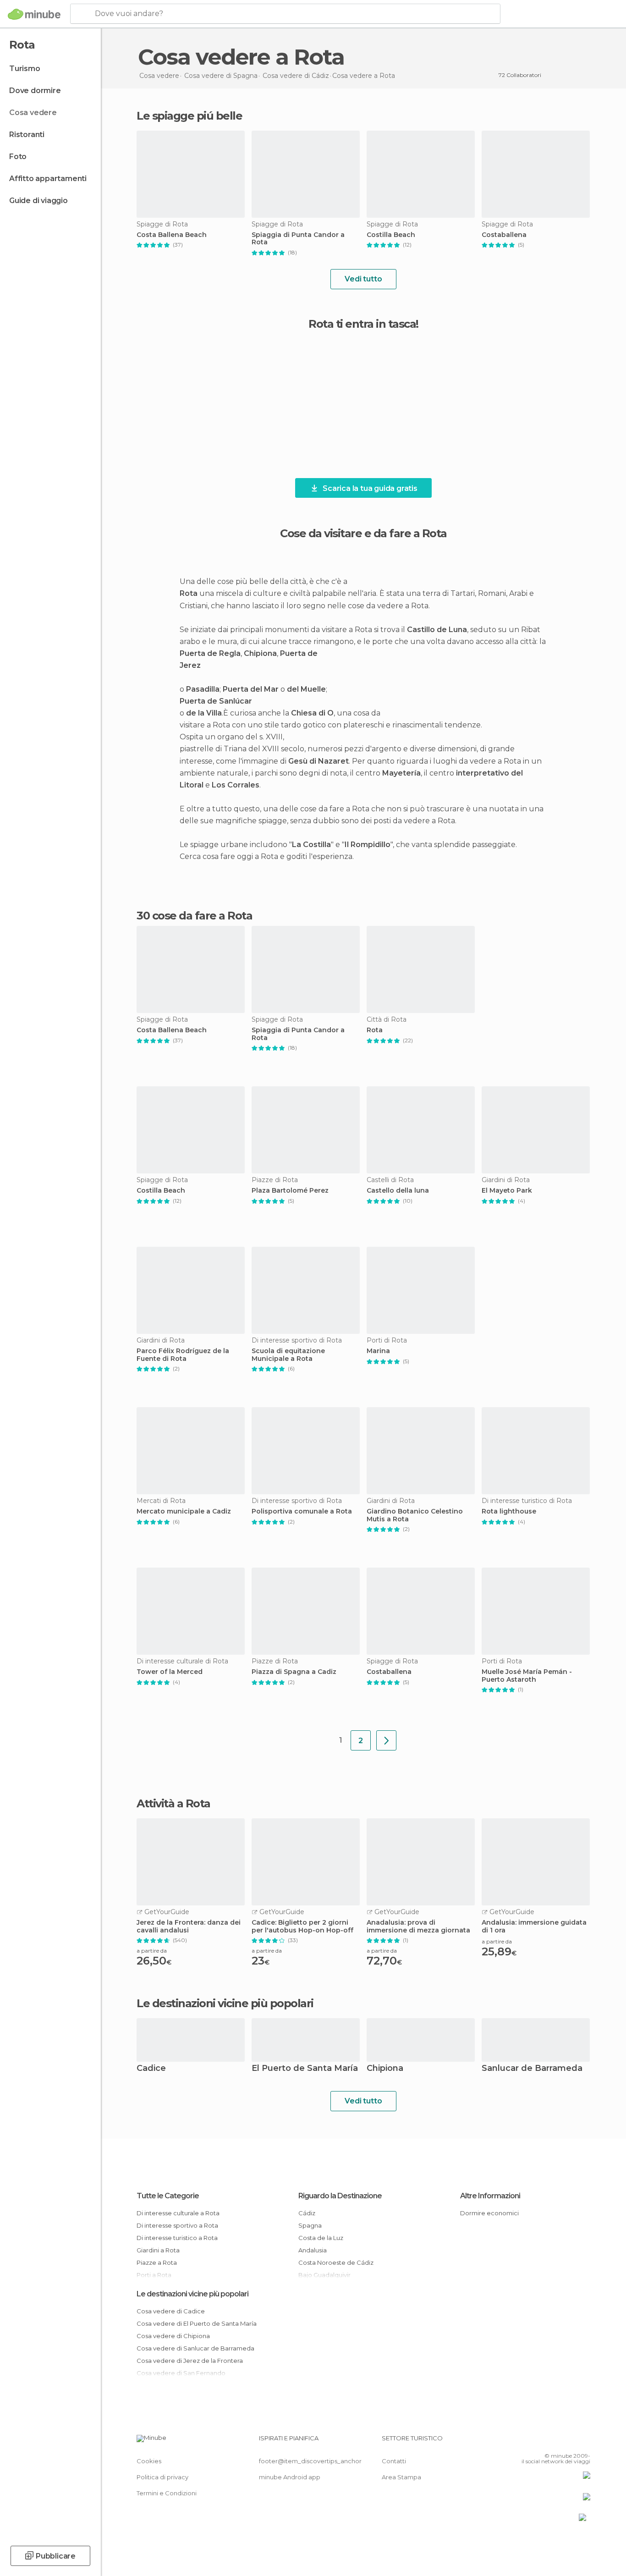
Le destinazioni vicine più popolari (225, 2004)
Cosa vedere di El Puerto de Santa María (197, 2323)
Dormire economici (489, 2213)
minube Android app (290, 2477)
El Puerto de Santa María (305, 2069)
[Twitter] (553, 2442)
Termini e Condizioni (167, 2493)
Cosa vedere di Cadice (171, 2311)
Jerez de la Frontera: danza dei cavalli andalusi (189, 1926)
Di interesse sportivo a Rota (177, 2225)
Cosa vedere (33, 113)
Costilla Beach (391, 235)
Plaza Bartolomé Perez (290, 1191)
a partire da (152, 1951)
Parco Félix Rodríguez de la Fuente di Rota (183, 1355)
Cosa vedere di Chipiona (173, 2336)
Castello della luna (398, 1191)
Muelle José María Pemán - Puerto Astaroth (527, 1676)
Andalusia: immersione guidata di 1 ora (534, 1926)
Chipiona (385, 2069)
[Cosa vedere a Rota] (386, 1740)
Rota (375, 1030)
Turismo (25, 69)
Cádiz (307, 2213)
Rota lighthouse (509, 1511)
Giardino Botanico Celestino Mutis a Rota (415, 1515)
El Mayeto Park (507, 1191)
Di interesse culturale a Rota (178, 2213)
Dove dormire (35, 91)
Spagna (310, 2225)
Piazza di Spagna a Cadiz (294, 1672)
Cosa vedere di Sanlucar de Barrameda (195, 2348)
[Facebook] (538, 2442)
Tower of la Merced (170, 1672)
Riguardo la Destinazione (340, 2196)
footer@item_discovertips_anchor (310, 2461)
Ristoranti (27, 135)
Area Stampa (401, 2477)
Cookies (149, 2461)
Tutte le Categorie (168, 2196)
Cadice (151, 2069)
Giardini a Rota (158, 2250)
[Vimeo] (568, 2442)
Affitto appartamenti (48, 179)
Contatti (394, 2461)
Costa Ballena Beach (172, 235)
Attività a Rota (173, 1804)
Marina (378, 1351)
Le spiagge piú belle (189, 116)
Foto (18, 157)
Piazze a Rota (157, 2262)
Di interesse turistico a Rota (177, 2238)
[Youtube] (583, 2442)
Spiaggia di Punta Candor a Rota (298, 239)
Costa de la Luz (321, 2238)
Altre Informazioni (490, 2196)
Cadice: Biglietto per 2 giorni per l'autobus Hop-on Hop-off (302, 1926)
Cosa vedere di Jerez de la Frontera (190, 2361)
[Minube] (34, 14)
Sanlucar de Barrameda (532, 2069)
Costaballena (504, 235)
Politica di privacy (162, 2477)
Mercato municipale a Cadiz (184, 1511)
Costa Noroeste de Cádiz (336, 2262)
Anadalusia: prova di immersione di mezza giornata (418, 1926)
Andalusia (313, 2250)
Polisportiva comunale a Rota (302, 1511)
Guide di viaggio (38, 201)
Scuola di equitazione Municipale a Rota (288, 1355)
